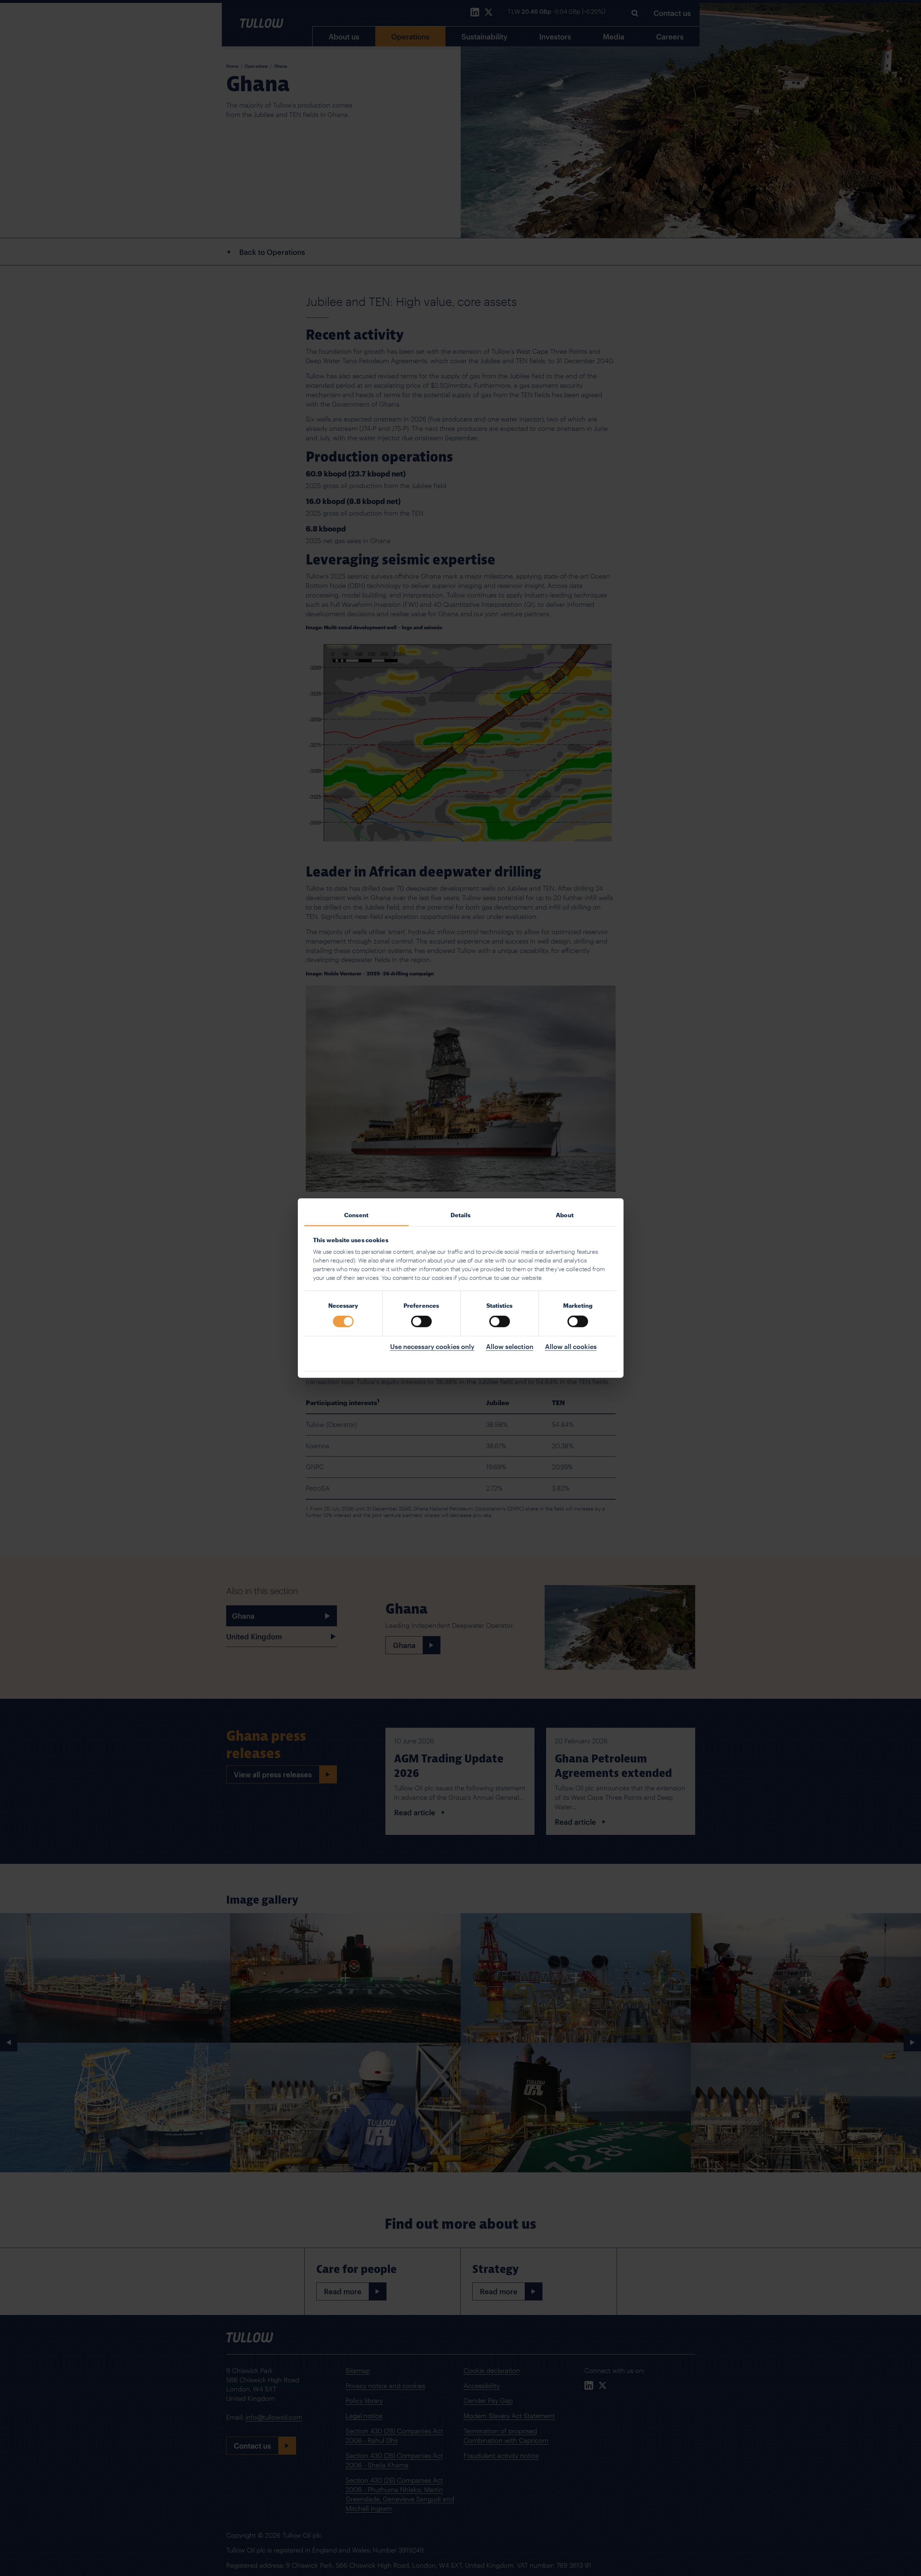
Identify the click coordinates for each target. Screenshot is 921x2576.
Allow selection (510, 1346)
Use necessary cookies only (432, 1346)
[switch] (421, 1321)
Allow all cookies (571, 1346)
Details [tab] (461, 1215)
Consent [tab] (356, 1215)
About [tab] (565, 1215)
